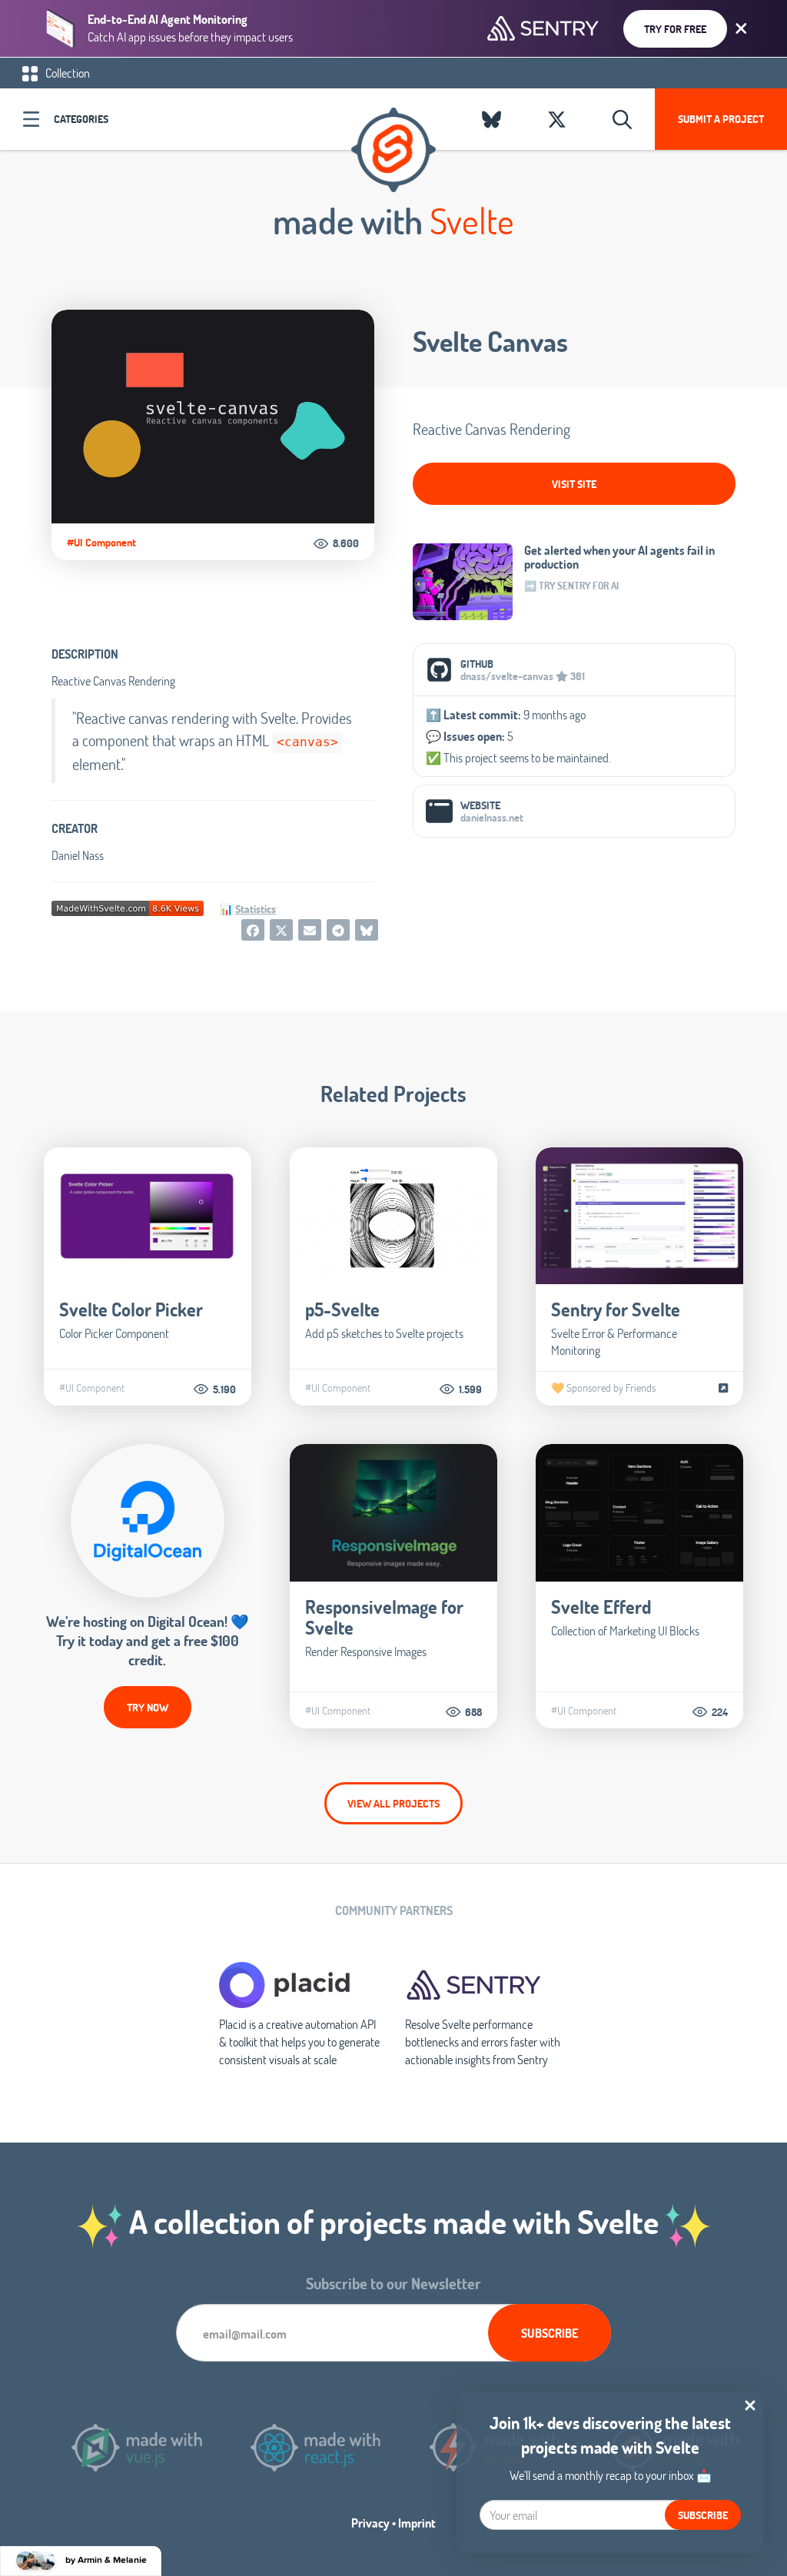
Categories (81, 119)
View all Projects (393, 1803)
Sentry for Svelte (616, 1309)
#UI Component (101, 543)
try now (148, 1707)
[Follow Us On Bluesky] (491, 119)
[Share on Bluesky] (367, 930)
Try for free (675, 29)
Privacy (370, 2523)
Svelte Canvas (490, 341)
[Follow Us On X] (557, 119)
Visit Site (574, 484)
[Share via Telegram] (338, 930)
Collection (66, 73)
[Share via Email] (310, 930)
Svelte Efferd (601, 1607)
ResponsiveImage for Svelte (384, 1617)
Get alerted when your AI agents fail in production (619, 557)
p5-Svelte (342, 1309)
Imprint (417, 2523)
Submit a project (721, 119)
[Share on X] (281, 930)
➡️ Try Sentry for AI (571, 586)
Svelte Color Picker (131, 1309)
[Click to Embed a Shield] (128, 906)
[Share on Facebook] (253, 930)
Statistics (256, 909)
